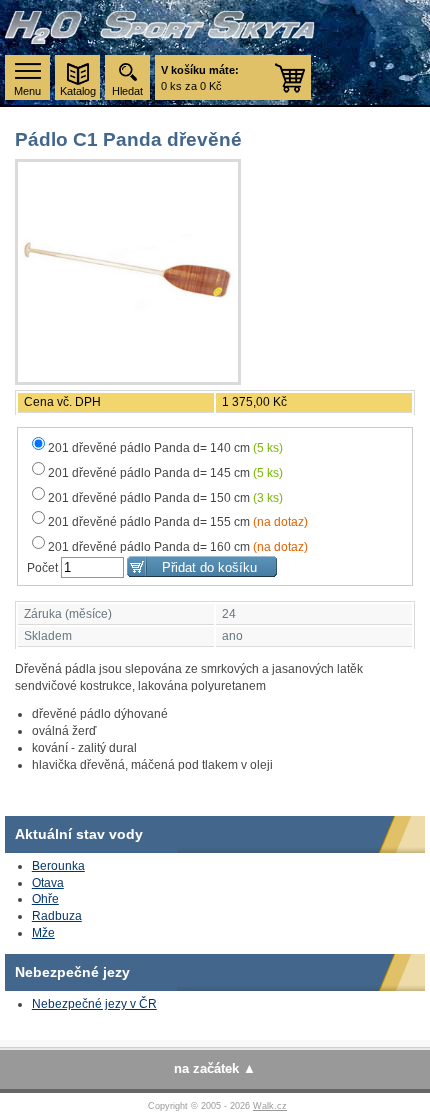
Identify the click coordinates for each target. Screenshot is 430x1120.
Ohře (45, 899)
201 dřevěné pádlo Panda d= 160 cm (178, 547)
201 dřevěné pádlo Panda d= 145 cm (165, 473)
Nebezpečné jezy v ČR (94, 1004)
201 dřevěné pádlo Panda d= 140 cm (165, 448)
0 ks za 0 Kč (200, 78)
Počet (42, 568)
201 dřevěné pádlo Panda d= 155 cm (178, 522)
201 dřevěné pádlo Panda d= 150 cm (165, 498)
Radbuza (57, 916)
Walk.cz (270, 1106)
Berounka (58, 866)
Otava (48, 883)
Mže (43, 933)
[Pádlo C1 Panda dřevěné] (128, 272)
